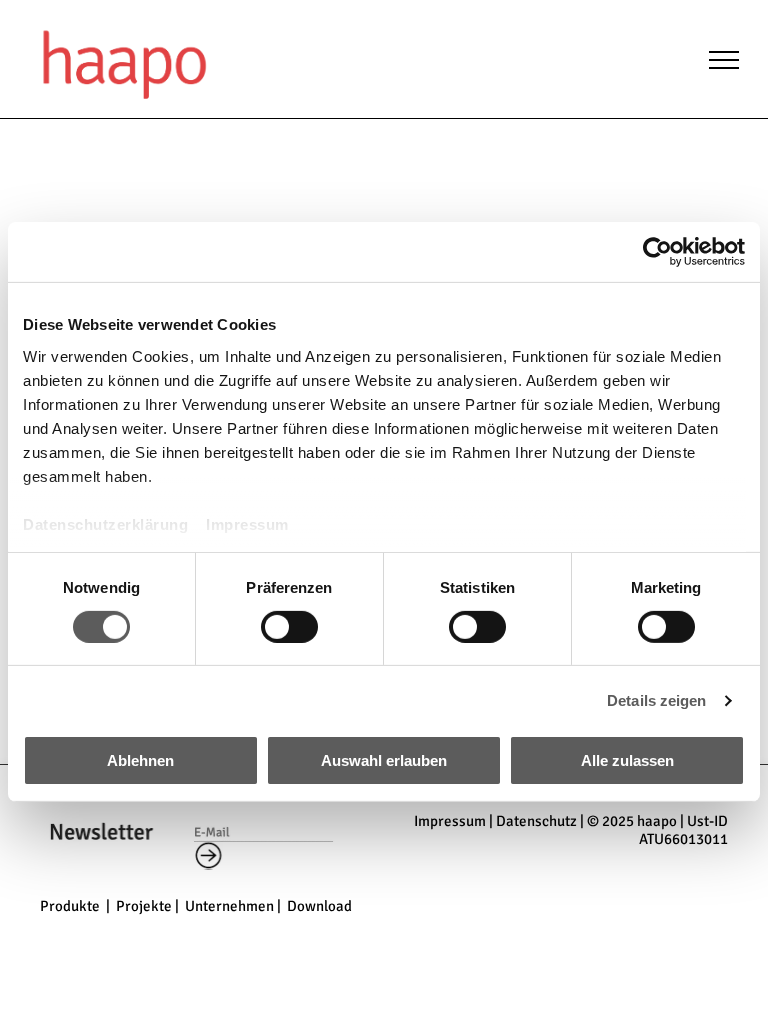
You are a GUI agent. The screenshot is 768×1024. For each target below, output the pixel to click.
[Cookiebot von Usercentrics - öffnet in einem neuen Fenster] (657, 252)
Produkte (70, 906)
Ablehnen (140, 760)
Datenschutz (536, 821)
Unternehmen (229, 906)
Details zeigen (656, 700)
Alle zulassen (627, 760)
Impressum (247, 523)
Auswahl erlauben (384, 760)
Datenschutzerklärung (105, 523)
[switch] (289, 627)
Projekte (144, 906)
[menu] (724, 60)
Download (319, 906)
